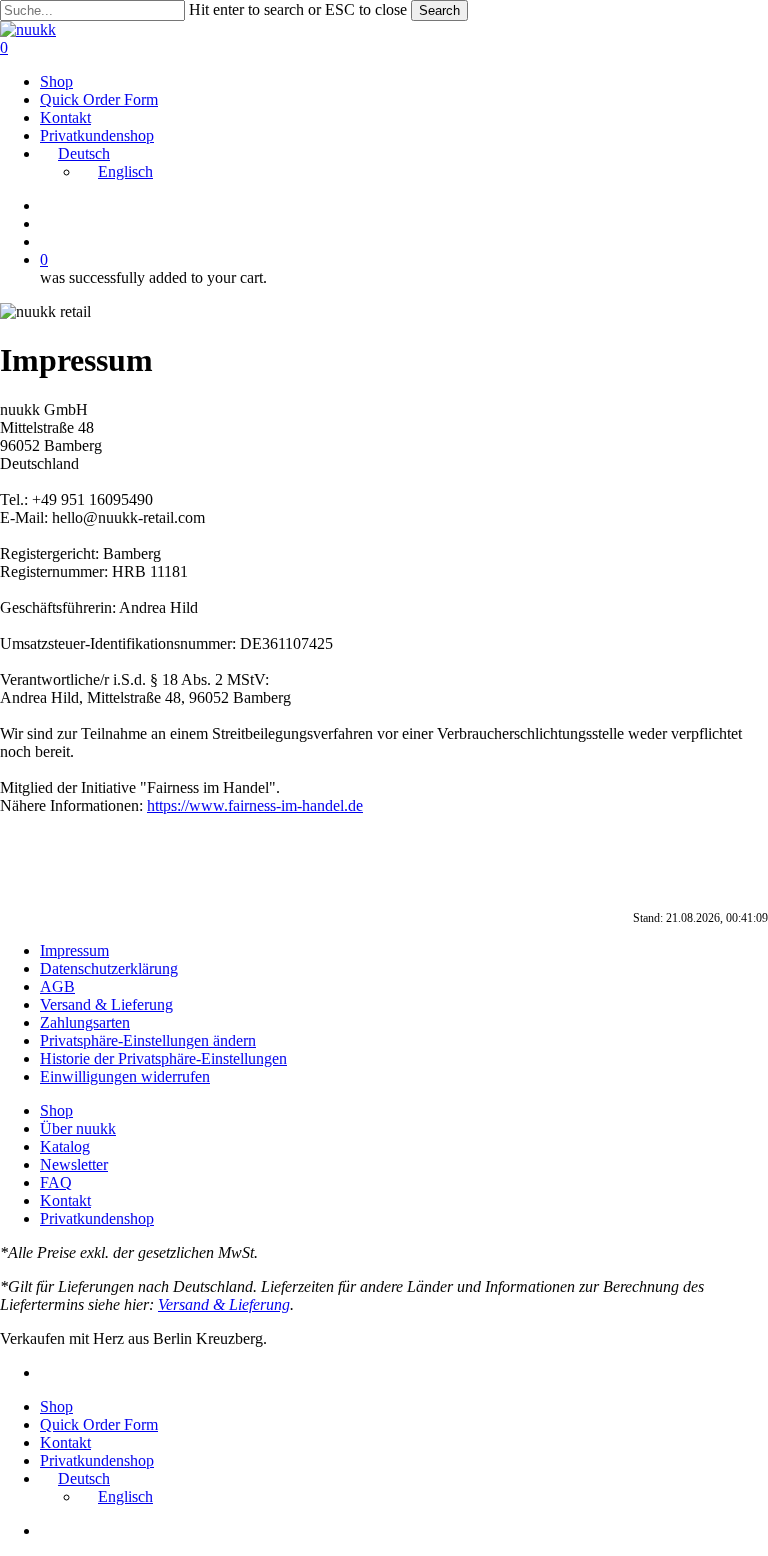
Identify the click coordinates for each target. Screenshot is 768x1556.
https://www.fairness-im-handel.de (255, 805)
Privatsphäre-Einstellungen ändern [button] (148, 1040)
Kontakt (65, 1200)
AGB (57, 986)
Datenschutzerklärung (109, 968)
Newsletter (74, 1164)
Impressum (74, 950)
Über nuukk (78, 1128)
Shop (56, 1110)
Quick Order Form (99, 1424)
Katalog (65, 1146)
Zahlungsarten (85, 1022)
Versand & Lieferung (106, 1004)
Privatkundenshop (97, 1218)
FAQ (56, 1182)
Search (439, 10)
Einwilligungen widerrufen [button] (125, 1076)
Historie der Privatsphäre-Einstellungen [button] (163, 1058)
